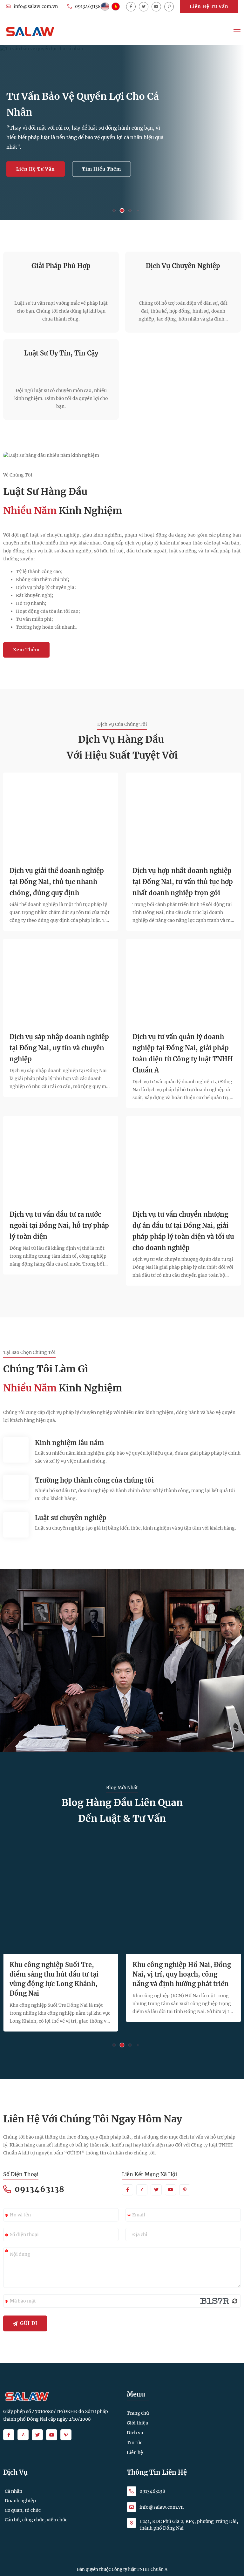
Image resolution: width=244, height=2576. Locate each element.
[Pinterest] (169, 7)
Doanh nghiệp (20, 2501)
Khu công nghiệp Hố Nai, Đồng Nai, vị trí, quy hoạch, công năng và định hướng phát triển (182, 1974)
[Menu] (237, 29)
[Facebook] (131, 7)
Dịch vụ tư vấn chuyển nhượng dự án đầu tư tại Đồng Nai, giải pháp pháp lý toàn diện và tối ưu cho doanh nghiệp (183, 1231)
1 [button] (114, 211)
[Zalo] (142, 2190)
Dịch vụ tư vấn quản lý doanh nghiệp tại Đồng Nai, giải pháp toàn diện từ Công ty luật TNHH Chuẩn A (183, 1053)
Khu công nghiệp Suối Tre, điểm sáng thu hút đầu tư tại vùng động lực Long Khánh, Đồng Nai (54, 1979)
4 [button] (138, 210)
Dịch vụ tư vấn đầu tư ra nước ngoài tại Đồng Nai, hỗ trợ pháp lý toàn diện (59, 1225)
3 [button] (130, 211)
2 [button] (122, 210)
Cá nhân (14, 2491)
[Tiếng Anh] (105, 7)
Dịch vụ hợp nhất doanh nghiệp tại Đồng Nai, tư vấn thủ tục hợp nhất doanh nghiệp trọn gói (183, 882)
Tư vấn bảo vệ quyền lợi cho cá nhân (83, 104)
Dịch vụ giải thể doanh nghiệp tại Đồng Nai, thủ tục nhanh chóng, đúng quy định (57, 882)
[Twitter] (144, 7)
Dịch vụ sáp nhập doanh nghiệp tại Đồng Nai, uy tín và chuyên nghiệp (59, 1048)
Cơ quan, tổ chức (23, 2510)
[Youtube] (156, 7)
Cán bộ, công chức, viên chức (36, 2520)
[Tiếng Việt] (116, 7)
